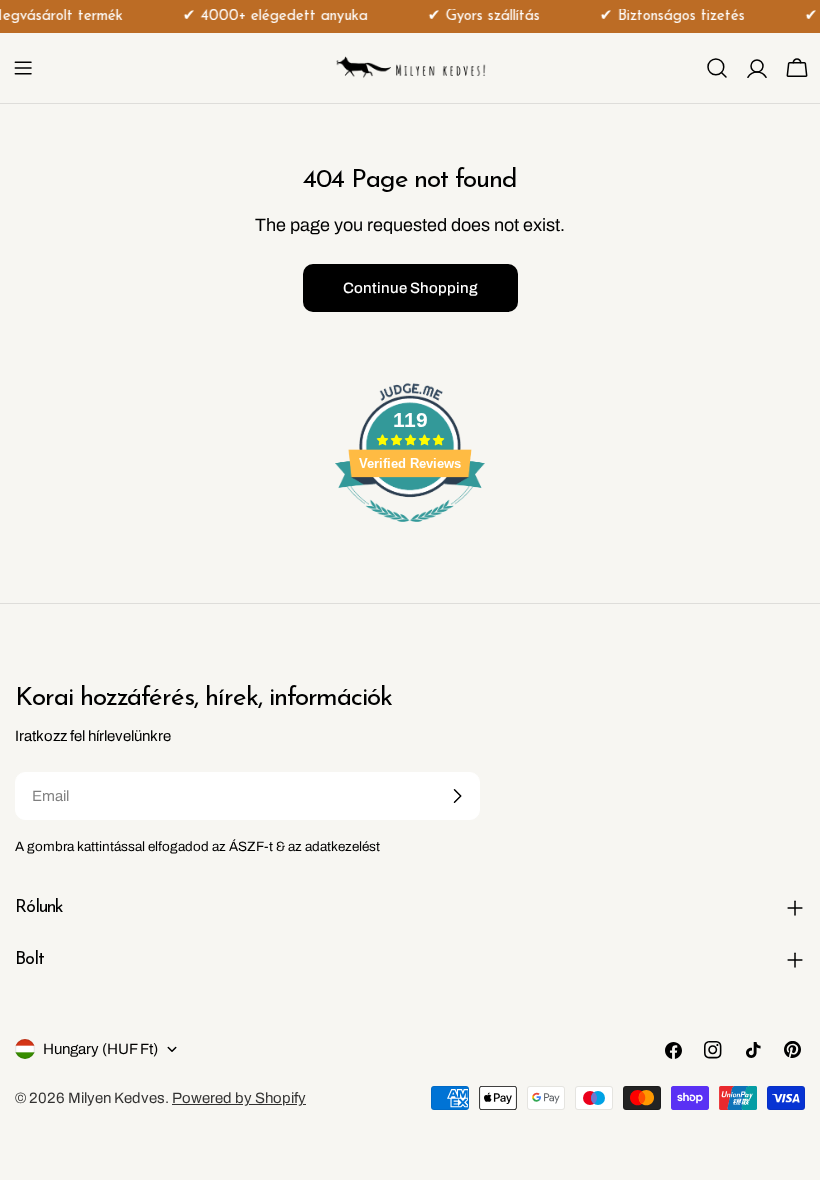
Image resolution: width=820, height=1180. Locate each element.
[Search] (717, 68)
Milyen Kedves (116, 1098)
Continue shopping (410, 288)
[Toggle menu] (23, 68)
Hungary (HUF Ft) (100, 1049)
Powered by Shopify (239, 1098)
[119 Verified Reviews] (410, 533)
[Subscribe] (457, 796)
